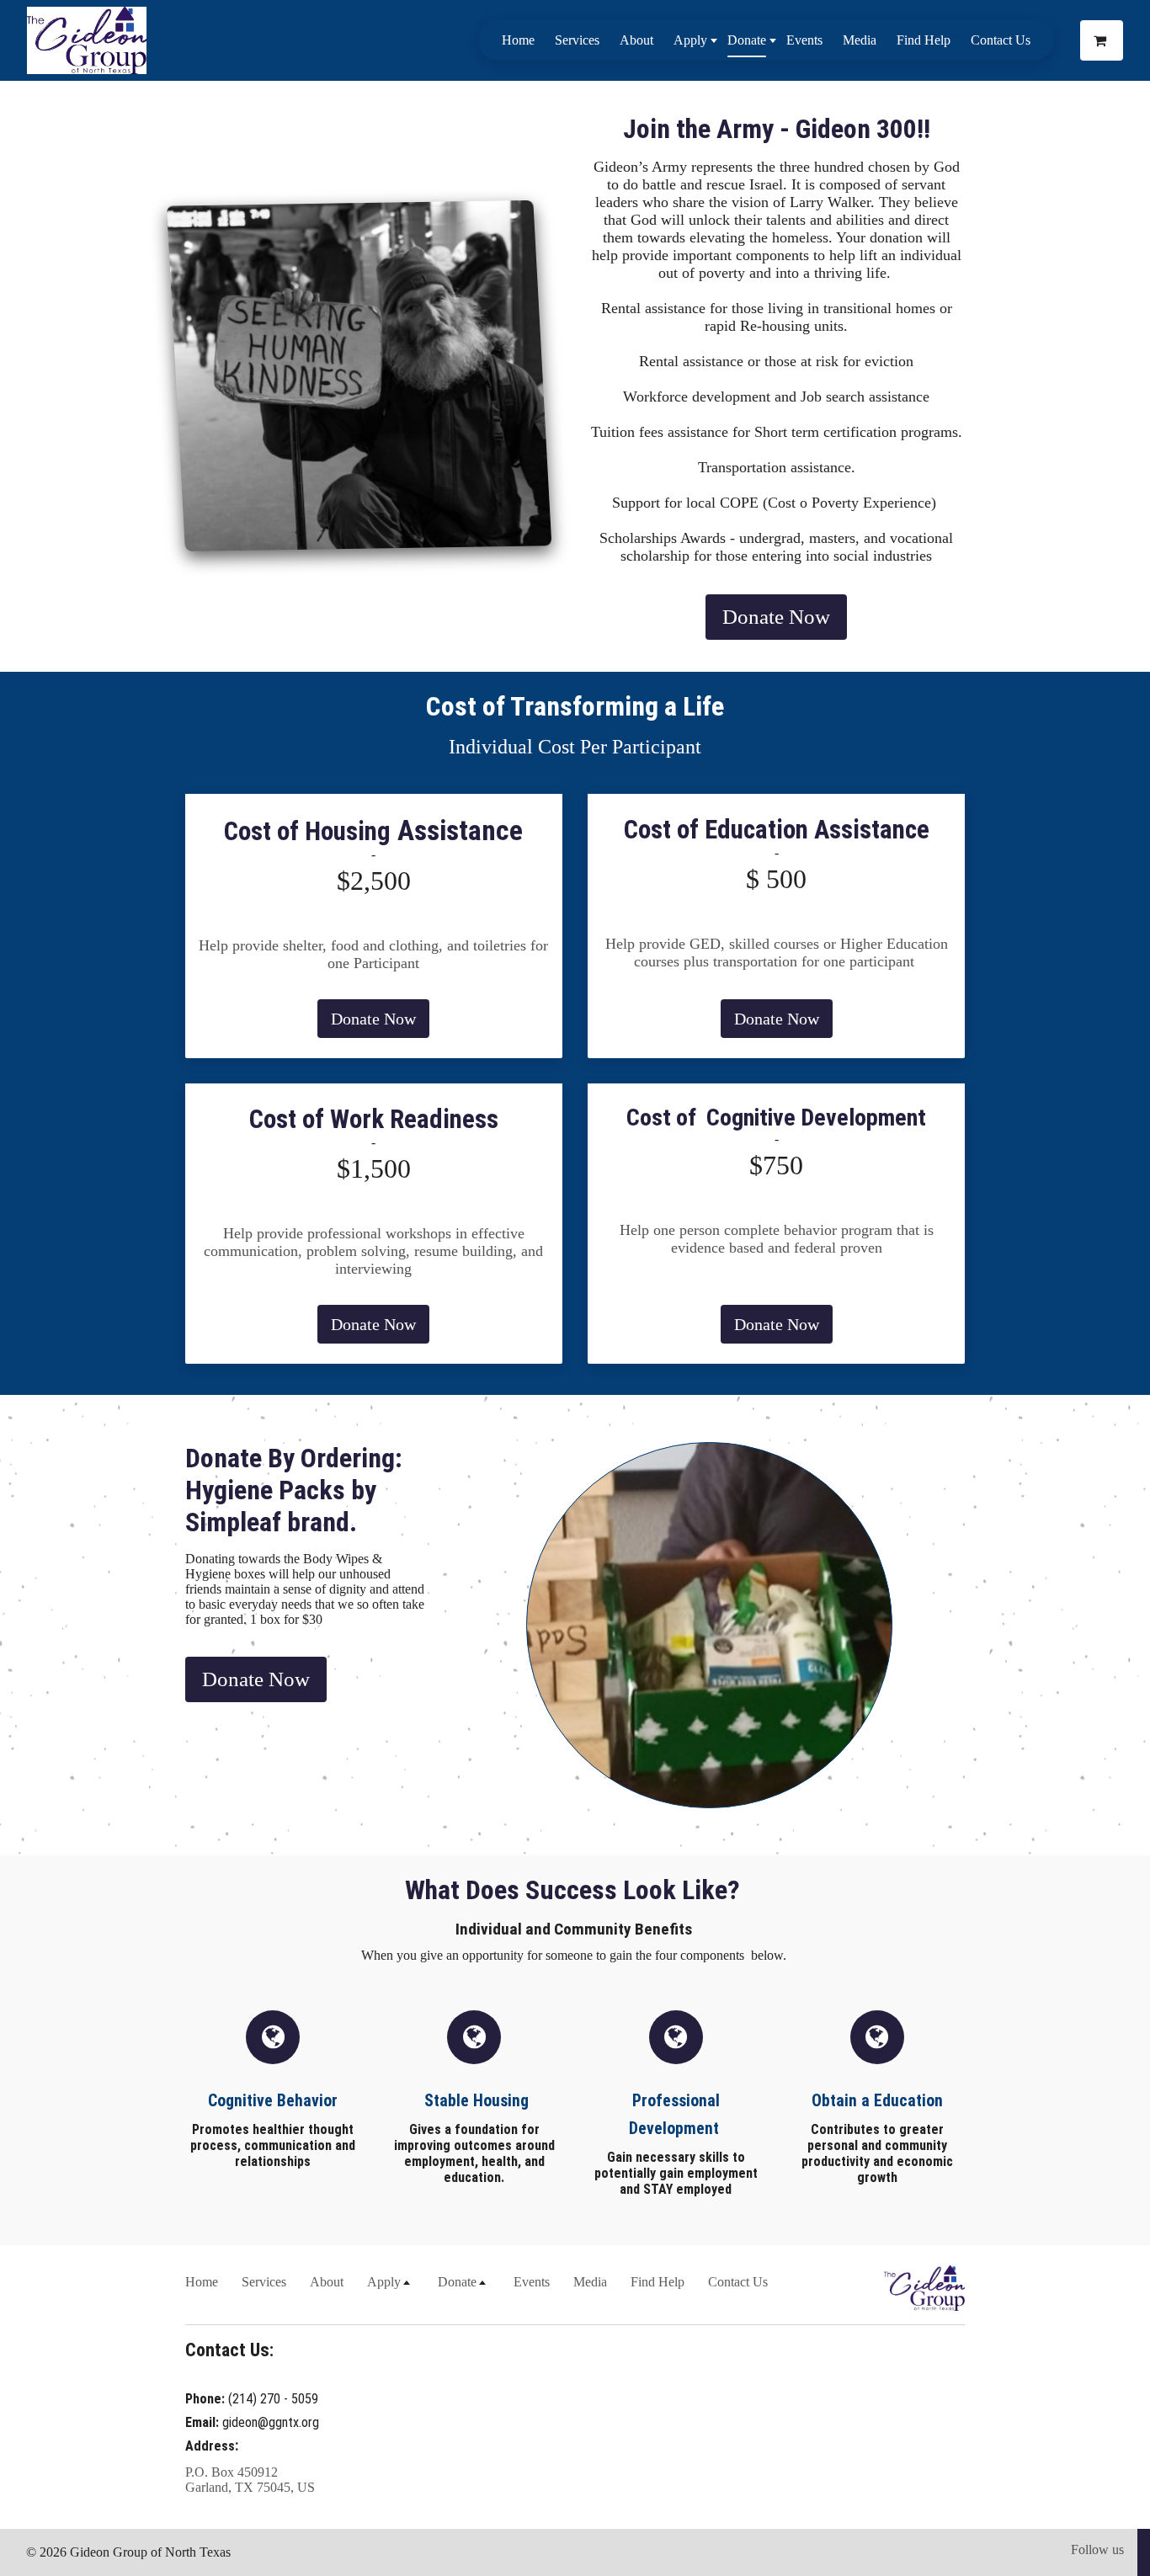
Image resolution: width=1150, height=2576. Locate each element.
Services (577, 40)
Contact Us (1001, 40)
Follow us (1097, 2549)
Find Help (924, 40)
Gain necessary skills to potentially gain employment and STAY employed (676, 2173)
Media (860, 40)
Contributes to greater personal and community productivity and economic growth (877, 2153)
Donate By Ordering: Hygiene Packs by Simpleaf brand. (297, 1490)
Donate (747, 40)
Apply (690, 40)
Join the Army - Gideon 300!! (777, 129)
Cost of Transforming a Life (575, 706)
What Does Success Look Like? (575, 1890)
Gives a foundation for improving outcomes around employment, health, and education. (474, 2153)
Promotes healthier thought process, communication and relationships (273, 2145)
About (636, 40)
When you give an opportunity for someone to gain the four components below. (575, 1955)
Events (804, 40)
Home (518, 40)
